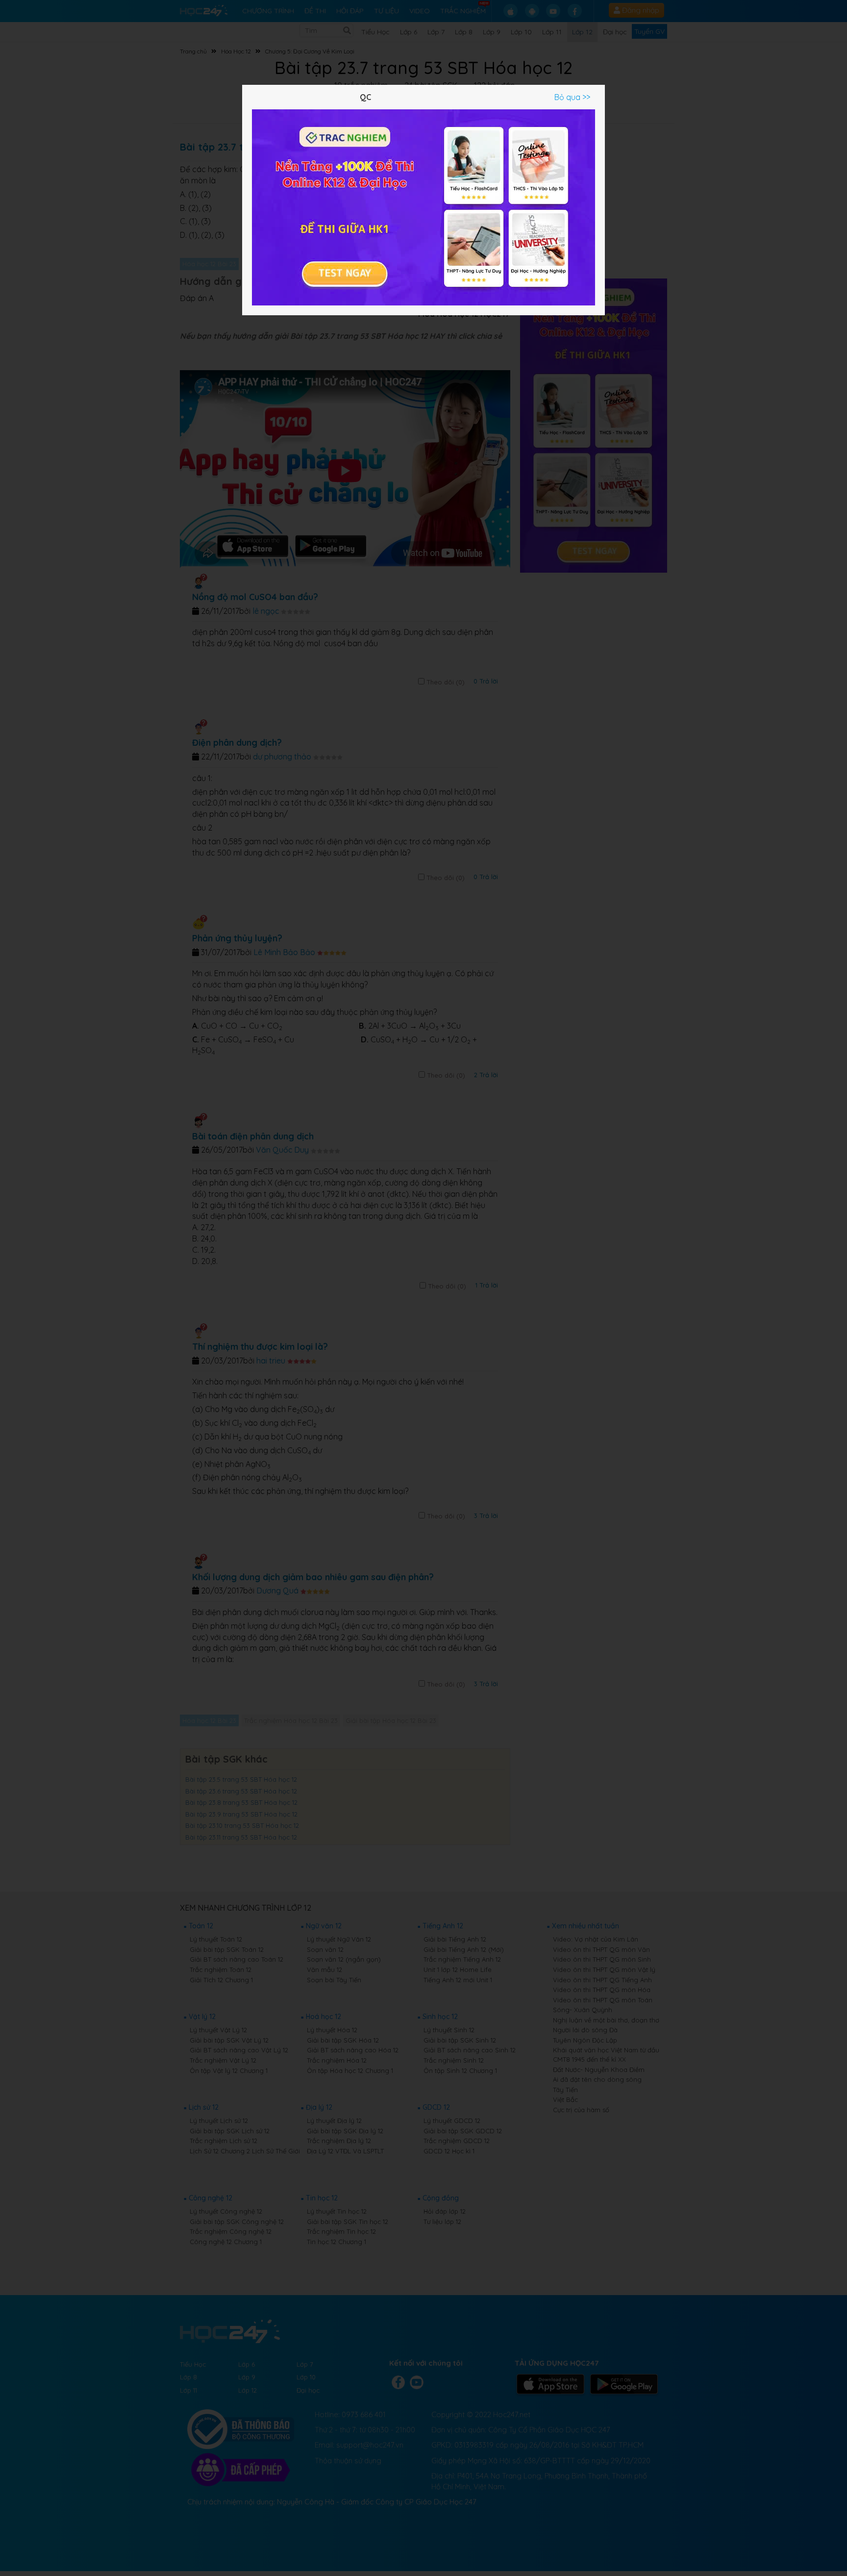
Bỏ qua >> (572, 97)
